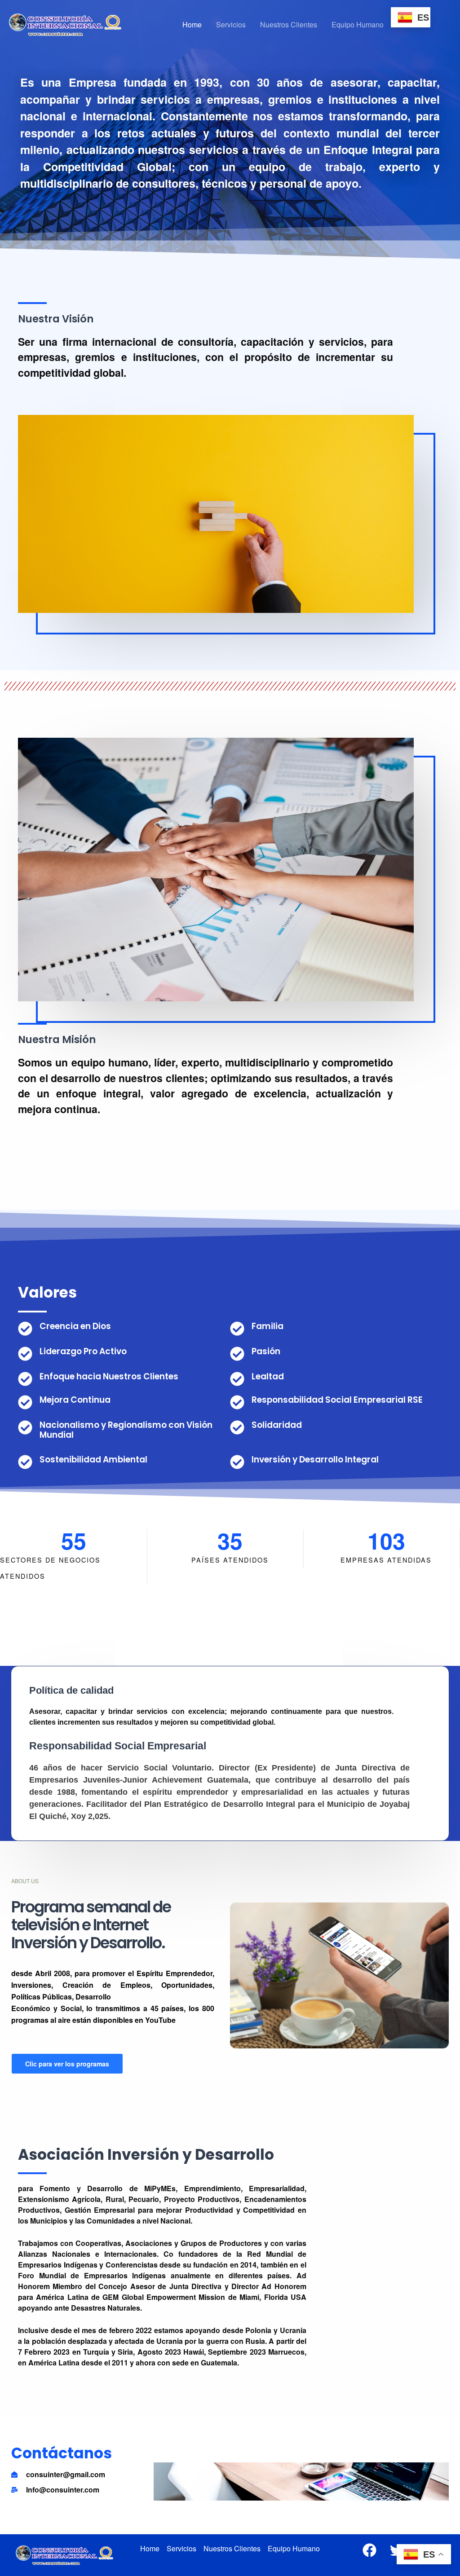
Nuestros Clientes (289, 24)
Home (192, 24)
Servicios (231, 24)
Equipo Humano (358, 24)
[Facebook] (369, 2550)
